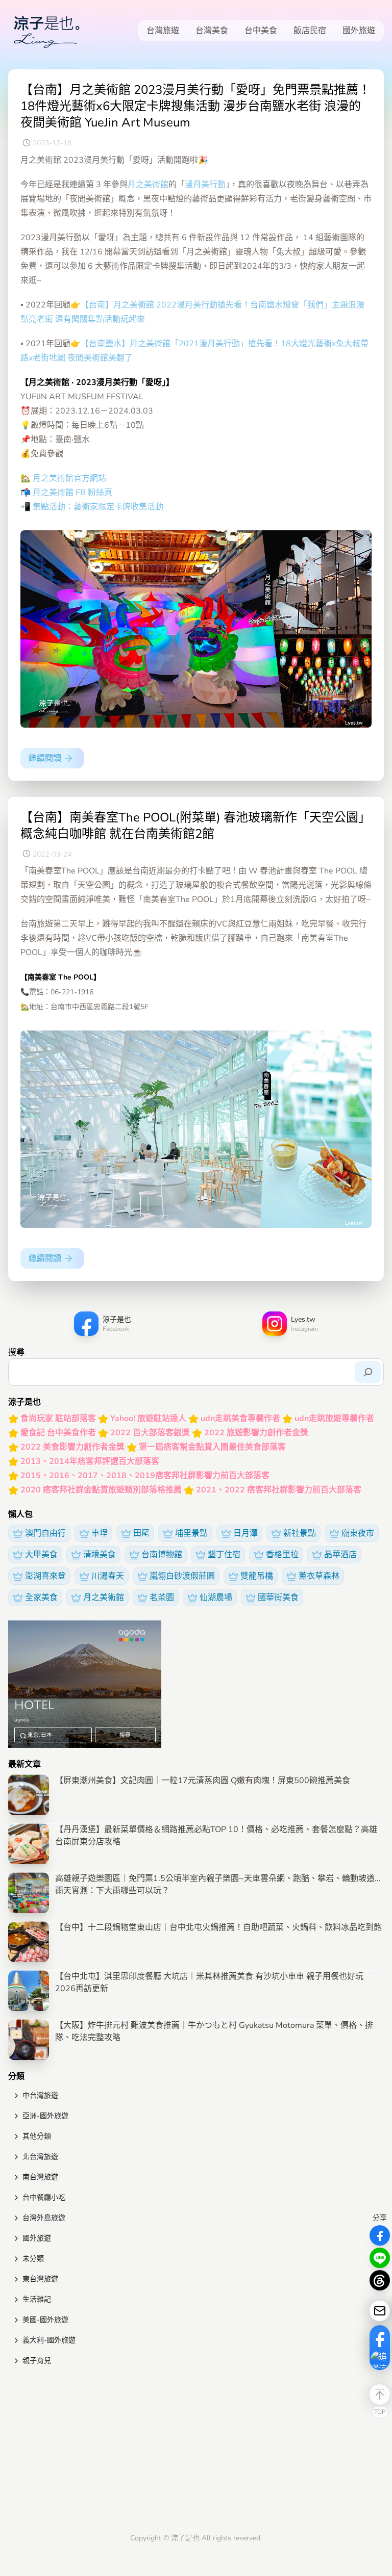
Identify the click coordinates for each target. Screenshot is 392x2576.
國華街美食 (278, 1598)
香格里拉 (282, 1555)
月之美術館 (148, 185)
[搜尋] (368, 1372)
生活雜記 (37, 2299)
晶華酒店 (340, 1555)
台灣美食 (212, 31)
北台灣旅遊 (40, 2157)
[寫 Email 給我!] (380, 2311)
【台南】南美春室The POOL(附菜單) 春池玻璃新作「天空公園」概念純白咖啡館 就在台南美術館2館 (195, 826)
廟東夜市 (358, 1533)
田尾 (141, 1533)
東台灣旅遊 (40, 2279)
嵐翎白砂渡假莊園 (182, 1576)
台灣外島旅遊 (44, 2218)
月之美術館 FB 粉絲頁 (72, 493)
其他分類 (37, 2136)
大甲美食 (41, 1555)
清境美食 (100, 1555)
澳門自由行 (45, 1533)
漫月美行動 (205, 185)
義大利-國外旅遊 (49, 2340)
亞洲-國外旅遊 (45, 2116)
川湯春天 (108, 1576)
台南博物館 (162, 1555)
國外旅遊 (359, 31)
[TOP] (380, 2394)
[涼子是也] (46, 31)
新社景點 (300, 1533)
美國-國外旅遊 (45, 2320)
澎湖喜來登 (45, 1576)
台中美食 (261, 31)
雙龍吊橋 (257, 1576)
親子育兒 (37, 2361)
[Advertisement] (196, 2452)
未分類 (33, 2259)
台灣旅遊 (163, 31)
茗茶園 (162, 1598)
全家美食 (41, 1598)
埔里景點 (191, 1533)
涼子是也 (185, 2538)
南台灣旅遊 (40, 2177)
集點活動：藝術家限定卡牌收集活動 (98, 507)
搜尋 (16, 1352)
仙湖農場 (216, 1598)
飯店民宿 (310, 31)
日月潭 (246, 1533)
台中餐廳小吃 (44, 2197)
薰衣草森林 (319, 1576)
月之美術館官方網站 (69, 478)
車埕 (100, 1533)
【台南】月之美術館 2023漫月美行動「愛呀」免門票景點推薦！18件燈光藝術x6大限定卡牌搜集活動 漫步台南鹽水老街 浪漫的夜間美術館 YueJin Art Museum (195, 106)
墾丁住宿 (224, 1555)
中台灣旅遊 (40, 2095)
